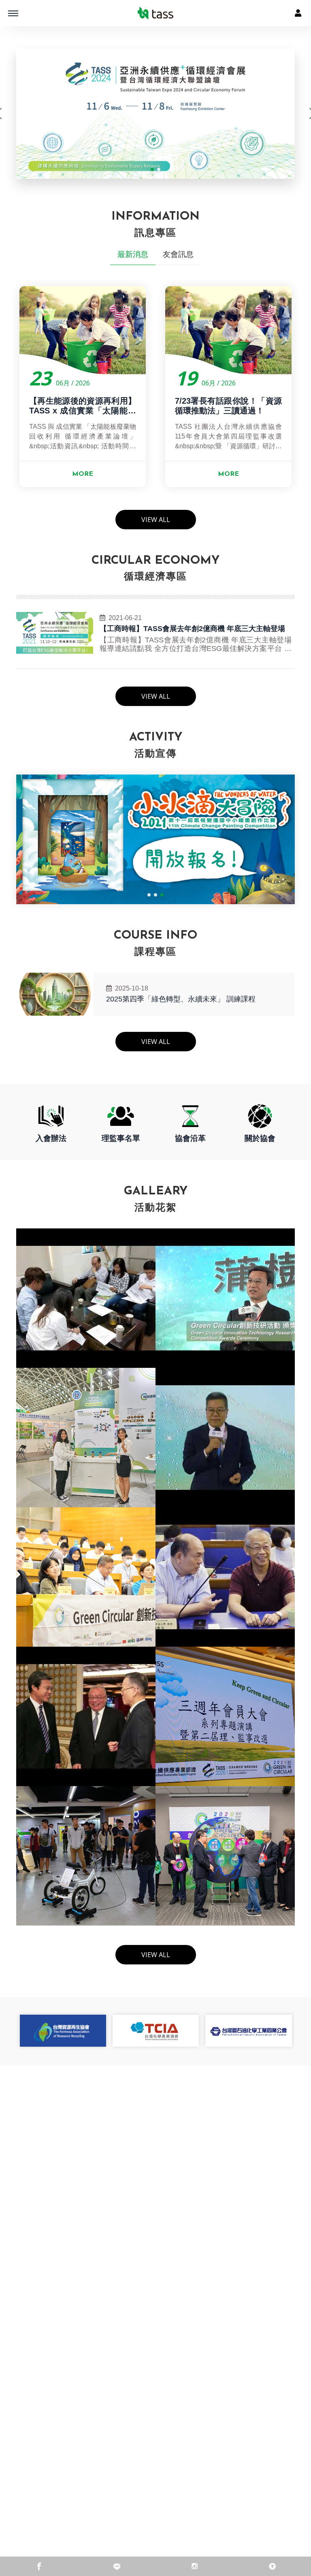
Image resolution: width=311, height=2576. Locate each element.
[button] (152, 169)
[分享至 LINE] (117, 2566)
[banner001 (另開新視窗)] (167, 114)
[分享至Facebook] (39, 2566)
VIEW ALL (156, 520)
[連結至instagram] (194, 2566)
